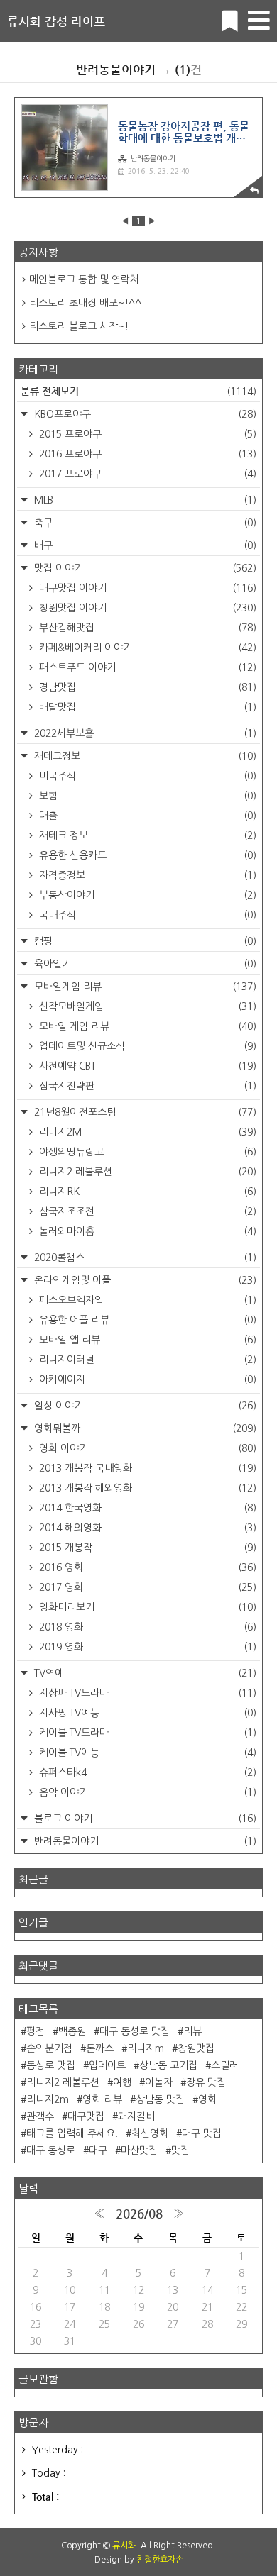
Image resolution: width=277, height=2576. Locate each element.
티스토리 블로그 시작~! (79, 326)
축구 (144, 523)
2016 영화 (146, 1567)
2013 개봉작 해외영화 (146, 1488)
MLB (144, 500)
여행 (122, 2082)
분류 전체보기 (138, 391)
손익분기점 (49, 2048)
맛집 (180, 2150)
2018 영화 (146, 1627)
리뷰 (192, 2031)
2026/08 (139, 2214)
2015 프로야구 (146, 434)
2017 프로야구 (146, 474)
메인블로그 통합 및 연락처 (84, 279)
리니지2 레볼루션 (146, 1172)
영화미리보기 (146, 1607)
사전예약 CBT (146, 1066)
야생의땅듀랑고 (146, 1152)
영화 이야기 (146, 1448)
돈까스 (100, 2048)
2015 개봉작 (146, 1548)
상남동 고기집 (168, 2065)
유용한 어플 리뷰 (146, 1320)
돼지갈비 (136, 2116)
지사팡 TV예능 (146, 1713)
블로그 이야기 (144, 1819)
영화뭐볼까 (144, 1428)
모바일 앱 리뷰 (146, 1340)
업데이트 (107, 2065)
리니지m (146, 2048)
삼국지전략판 (146, 1086)
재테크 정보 (146, 835)
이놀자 (159, 2082)
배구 (144, 545)
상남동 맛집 (160, 2099)
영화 (207, 2099)
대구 (98, 2150)
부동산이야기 (146, 895)
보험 (146, 796)
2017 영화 (146, 1587)
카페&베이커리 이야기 (146, 648)
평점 (36, 2031)
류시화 (124, 2546)
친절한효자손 (160, 2560)
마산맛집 (139, 2150)
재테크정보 (144, 756)
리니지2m (48, 2099)
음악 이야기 (146, 1792)
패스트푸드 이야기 (146, 667)
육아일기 (144, 964)
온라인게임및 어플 (144, 1280)
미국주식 (146, 776)
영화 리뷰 (102, 2099)
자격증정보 (146, 875)
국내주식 (146, 915)
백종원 (72, 2031)
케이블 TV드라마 (146, 1733)
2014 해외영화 (146, 1528)
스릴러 (225, 2065)
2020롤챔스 (144, 1258)
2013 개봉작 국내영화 (146, 1468)
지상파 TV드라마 (146, 1693)
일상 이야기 (144, 1406)
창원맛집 (196, 2048)
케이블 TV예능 (146, 1753)
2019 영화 (146, 1647)
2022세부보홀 (144, 733)
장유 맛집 (206, 2082)
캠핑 (144, 941)
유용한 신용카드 (146, 855)
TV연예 (144, 1673)
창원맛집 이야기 (146, 608)
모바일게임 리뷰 (144, 987)
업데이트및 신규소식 (146, 1046)
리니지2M (146, 1132)
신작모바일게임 (146, 1006)
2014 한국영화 (146, 1508)
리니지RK (146, 1192)
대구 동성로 (51, 2150)
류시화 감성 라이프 (56, 21)
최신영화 (150, 2133)
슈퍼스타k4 (146, 1772)
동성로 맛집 (51, 2065)
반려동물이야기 (153, 158)
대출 (146, 816)
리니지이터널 (146, 1360)
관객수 (40, 2116)
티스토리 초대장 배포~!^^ (85, 303)
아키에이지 (146, 1379)
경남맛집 (146, 687)
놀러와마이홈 (146, 1231)
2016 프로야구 (146, 454)
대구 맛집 (202, 2133)
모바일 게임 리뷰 (146, 1026)
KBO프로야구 (144, 414)
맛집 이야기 (144, 568)
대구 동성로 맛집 (135, 2031)
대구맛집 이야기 (146, 588)
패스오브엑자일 (146, 1300)
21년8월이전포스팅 (144, 1112)
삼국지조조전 (146, 1211)
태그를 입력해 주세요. (72, 2133)
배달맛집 (146, 707)
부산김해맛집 (146, 628)
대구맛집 (86, 2116)
